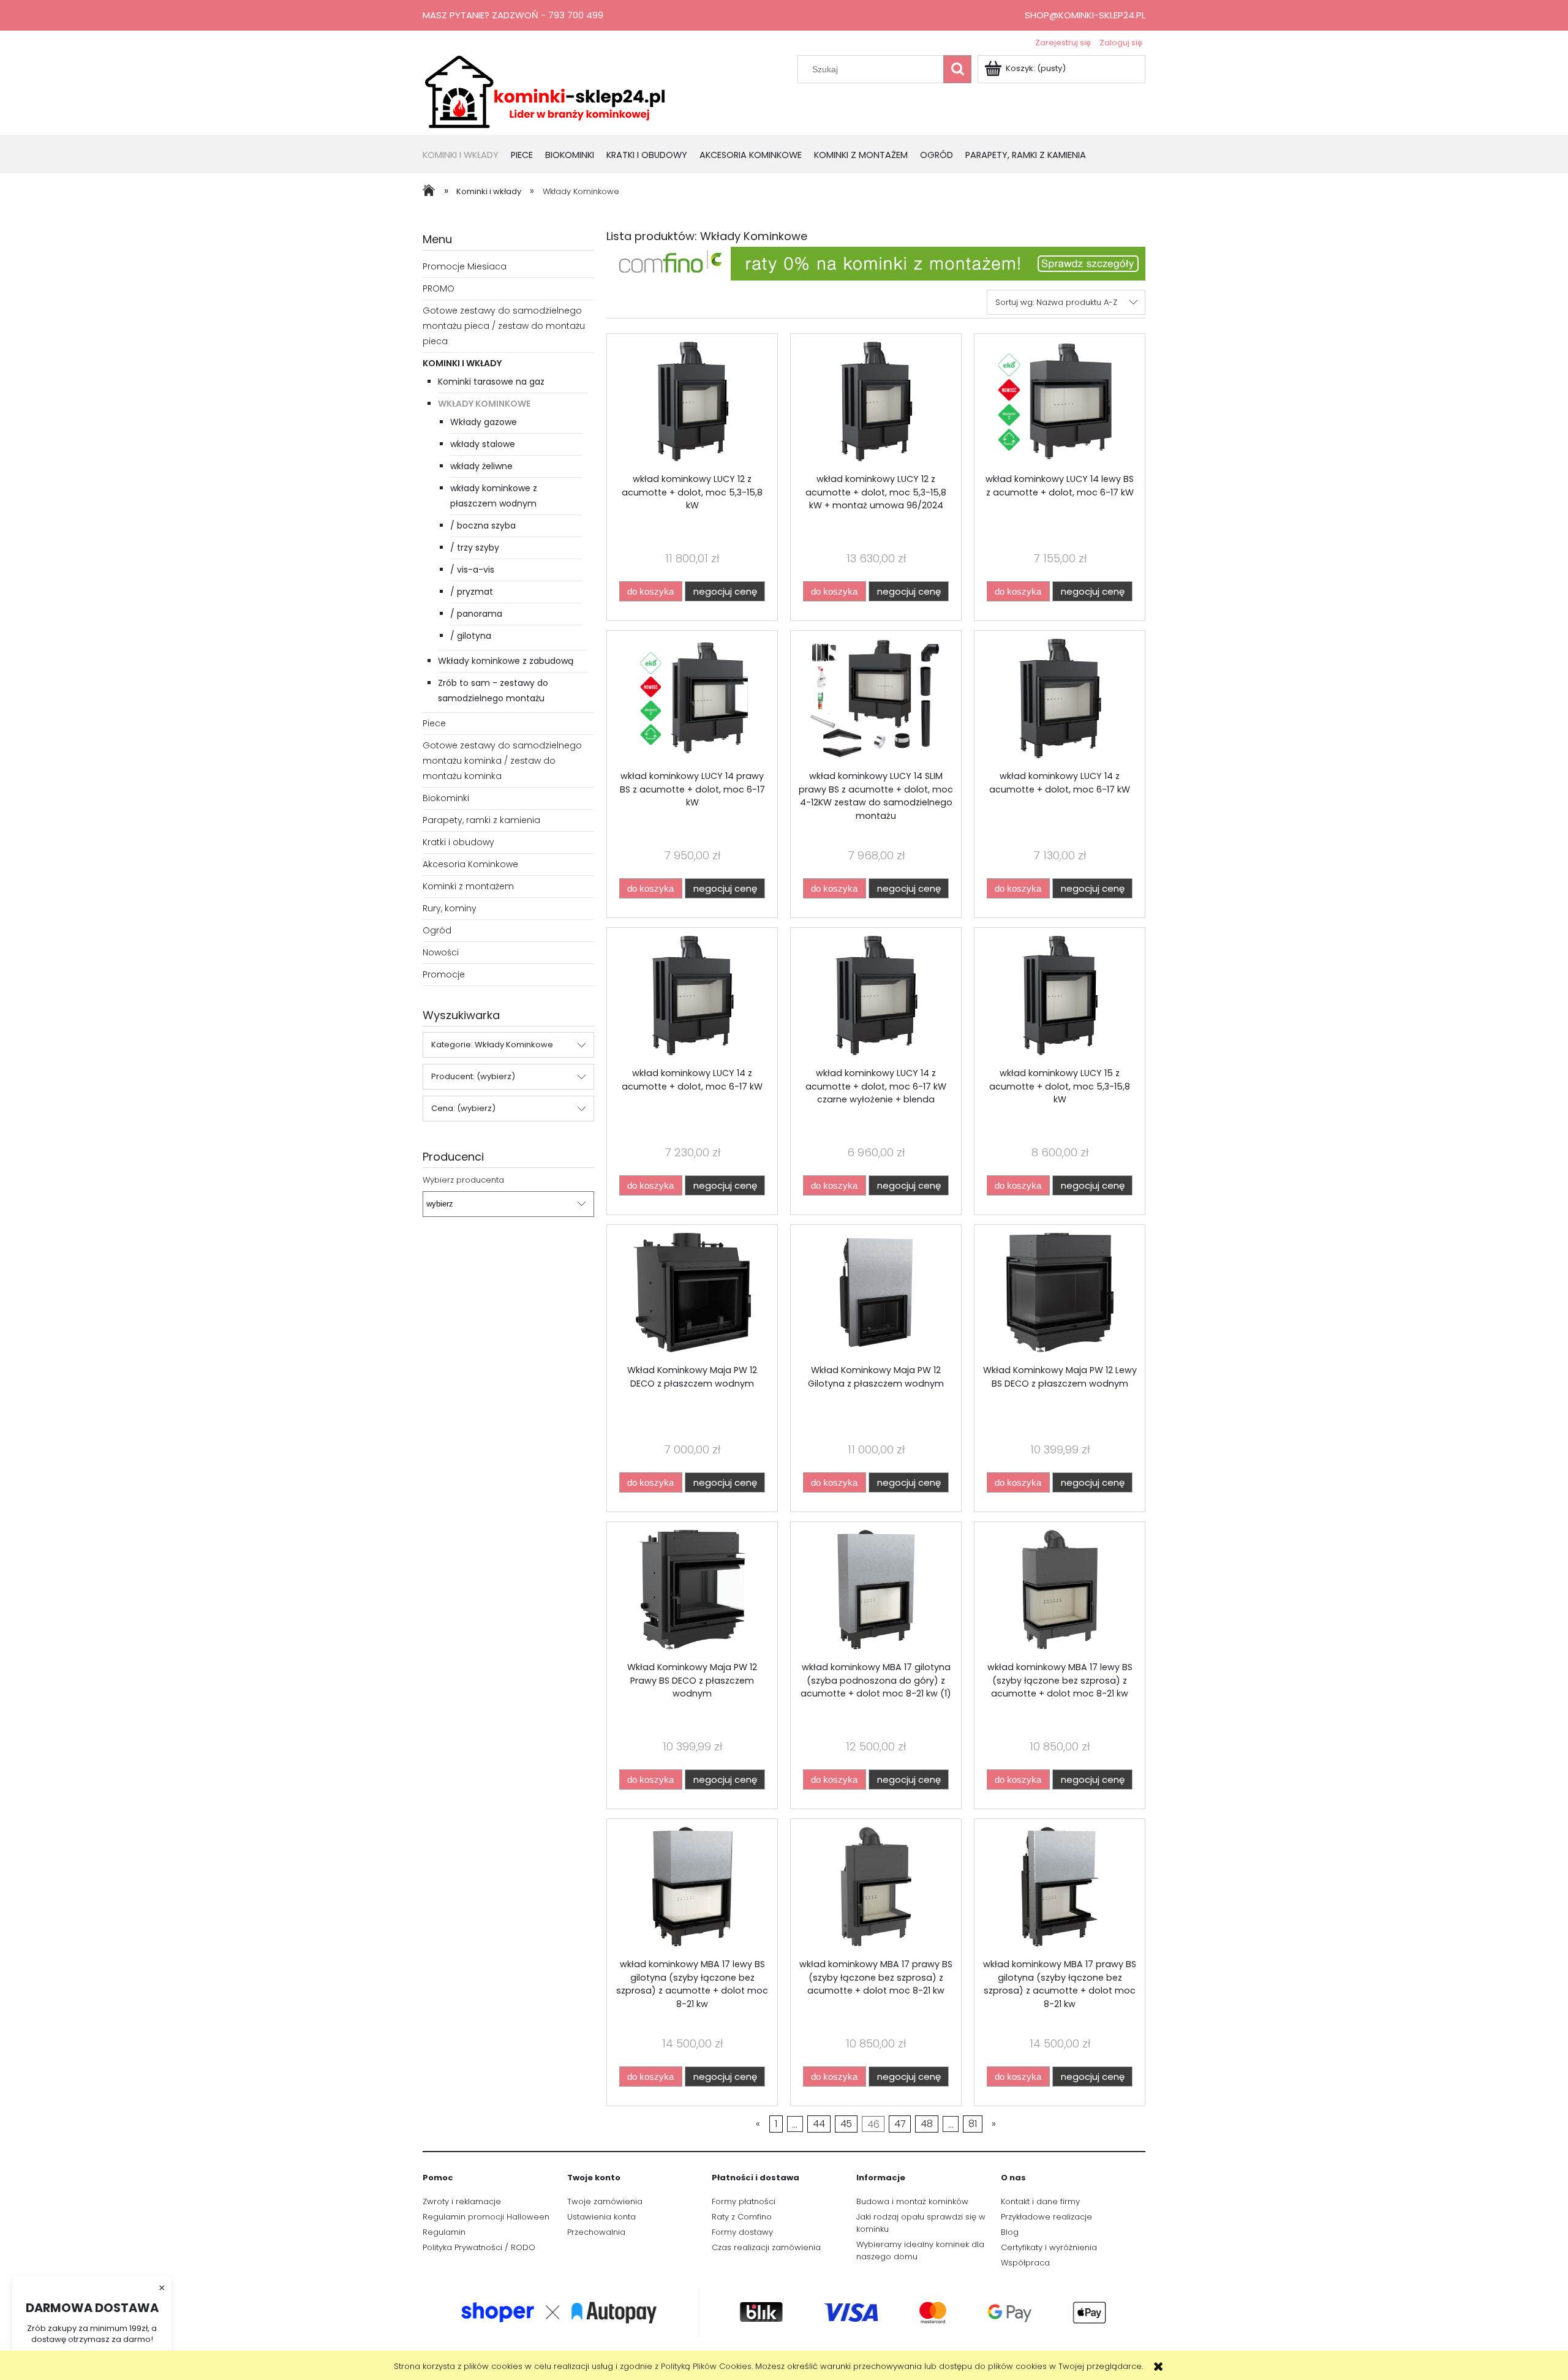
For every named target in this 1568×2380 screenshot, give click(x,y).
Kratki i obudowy (458, 842)
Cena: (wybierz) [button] (463, 1108)
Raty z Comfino (742, 2217)
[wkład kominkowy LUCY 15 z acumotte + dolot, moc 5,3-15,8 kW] (1060, 997)
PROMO (439, 288)
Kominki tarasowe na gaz (491, 382)
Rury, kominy (450, 908)
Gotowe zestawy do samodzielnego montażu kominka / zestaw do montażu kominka (502, 761)
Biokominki (446, 798)
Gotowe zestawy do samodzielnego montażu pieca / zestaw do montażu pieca (504, 326)
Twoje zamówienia (605, 2201)
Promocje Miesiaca (465, 266)
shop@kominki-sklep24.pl (1085, 15)
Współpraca (1025, 2263)
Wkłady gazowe (484, 422)
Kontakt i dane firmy (1040, 2201)
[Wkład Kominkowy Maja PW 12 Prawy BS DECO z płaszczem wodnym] (692, 1591)
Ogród (437, 930)
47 (900, 2124)
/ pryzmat (472, 592)
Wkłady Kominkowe (484, 404)
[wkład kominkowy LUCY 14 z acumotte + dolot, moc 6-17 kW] (1060, 700)
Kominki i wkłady (462, 363)
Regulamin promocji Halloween (486, 2217)
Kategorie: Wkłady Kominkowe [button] (492, 1045)
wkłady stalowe (483, 444)
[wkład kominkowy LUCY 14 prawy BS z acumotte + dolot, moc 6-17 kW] (692, 700)
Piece (434, 723)
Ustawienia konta (601, 2217)
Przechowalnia (596, 2232)
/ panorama (476, 614)
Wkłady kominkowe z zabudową (506, 661)
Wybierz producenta (463, 1180)
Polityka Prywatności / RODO (479, 2247)
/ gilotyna (471, 636)
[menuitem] (467, 156)
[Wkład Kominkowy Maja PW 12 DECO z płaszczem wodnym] (692, 1294)
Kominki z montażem (468, 886)
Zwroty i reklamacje (462, 2201)
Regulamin (444, 2232)
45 (846, 2124)
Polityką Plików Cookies (706, 2366)
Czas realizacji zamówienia (766, 2247)
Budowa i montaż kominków (912, 2201)
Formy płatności (744, 2201)
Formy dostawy (742, 2232)
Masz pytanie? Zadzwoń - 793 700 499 (513, 15)
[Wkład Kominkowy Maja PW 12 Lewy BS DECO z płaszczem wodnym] (1060, 1294)
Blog (1010, 2232)
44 (819, 2124)
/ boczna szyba (483, 525)
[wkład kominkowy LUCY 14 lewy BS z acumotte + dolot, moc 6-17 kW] (1060, 403)
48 (927, 2124)
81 (973, 2124)
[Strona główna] (545, 91)
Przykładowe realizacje (1046, 2217)
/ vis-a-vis (472, 570)
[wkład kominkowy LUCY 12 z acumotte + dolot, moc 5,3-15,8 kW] (692, 403)
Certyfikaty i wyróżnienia (1049, 2247)
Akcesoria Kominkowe (470, 864)
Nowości (441, 952)
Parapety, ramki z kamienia (481, 820)
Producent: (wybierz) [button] (473, 1076)
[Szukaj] (957, 69)
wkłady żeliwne (481, 466)
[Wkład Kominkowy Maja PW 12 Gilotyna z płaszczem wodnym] (876, 1294)
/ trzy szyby (475, 548)
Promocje (444, 974)
